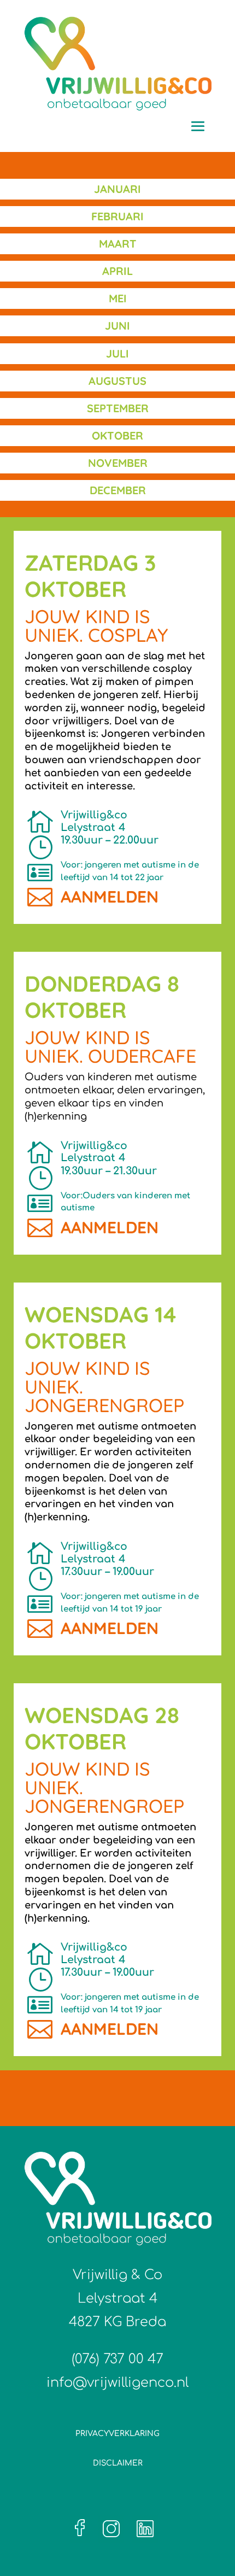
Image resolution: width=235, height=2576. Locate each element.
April (117, 271)
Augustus (117, 381)
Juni (117, 326)
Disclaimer (118, 2463)
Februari (117, 216)
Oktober (117, 435)
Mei (118, 298)
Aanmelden (110, 897)
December (118, 490)
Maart (118, 244)
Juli (117, 353)
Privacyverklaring (117, 2434)
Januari (117, 189)
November (118, 463)
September (118, 408)
